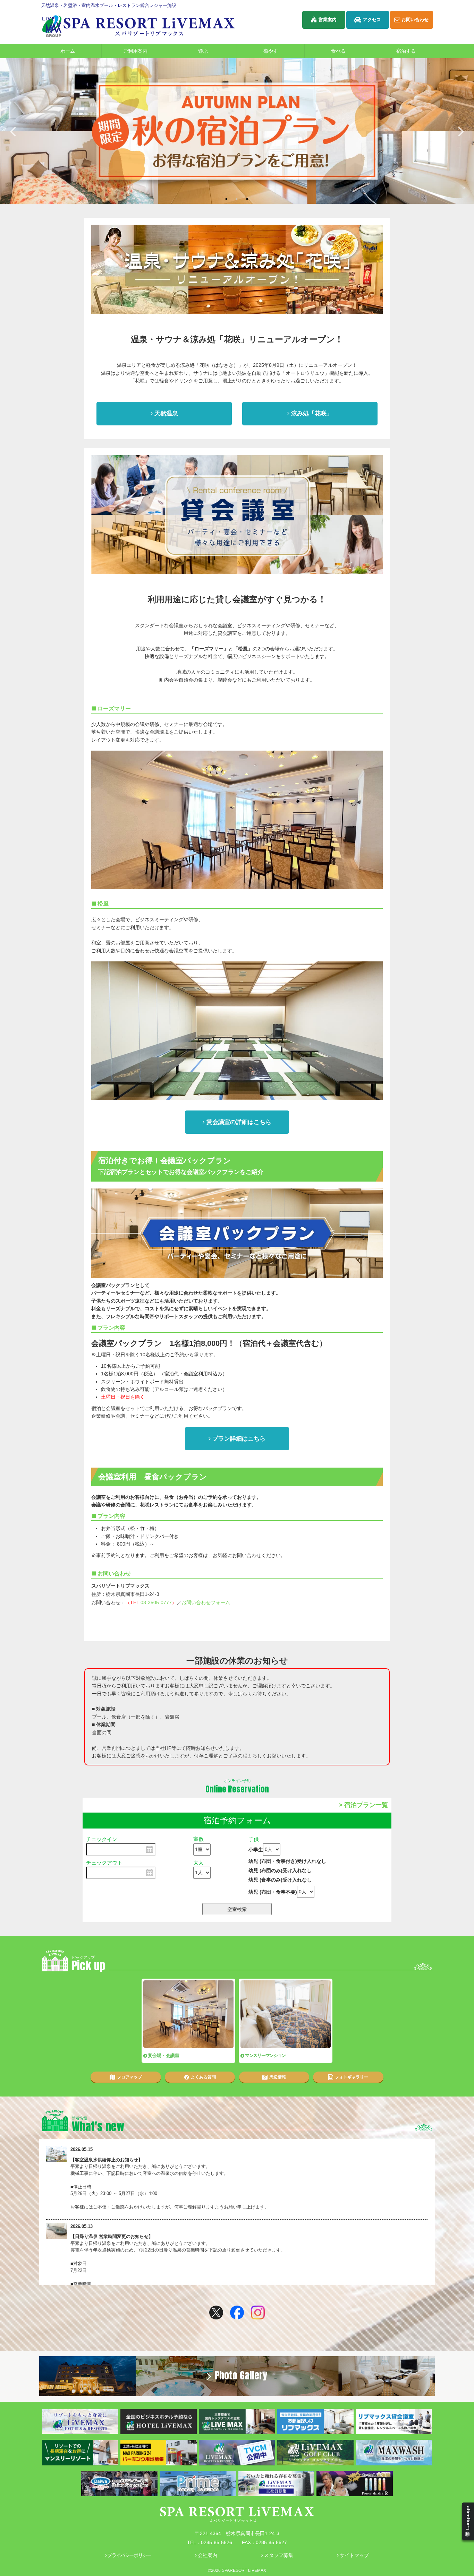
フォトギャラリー (352, 2077)
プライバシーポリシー (129, 2555)
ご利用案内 (135, 51)
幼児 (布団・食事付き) (287, 1861)
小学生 (256, 1849)
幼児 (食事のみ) (280, 1880)
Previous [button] (13, 131)
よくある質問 (203, 2077)
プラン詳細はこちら (239, 1439)
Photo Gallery (241, 2375)
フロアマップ (129, 2077)
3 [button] (251, 198)
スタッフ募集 (279, 2555)
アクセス (372, 20)
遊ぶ (203, 51)
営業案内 (328, 20)
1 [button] (230, 198)
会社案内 (208, 2555)
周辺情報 (278, 2077)
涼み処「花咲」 (312, 413)
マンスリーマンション (265, 2055)
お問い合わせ (415, 20)
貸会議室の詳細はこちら (239, 1122)
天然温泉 (166, 413)
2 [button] (240, 198)
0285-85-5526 (217, 2542)
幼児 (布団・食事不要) (273, 1892)
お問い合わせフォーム (206, 1602)
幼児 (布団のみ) (280, 1870)
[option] (237, 131)
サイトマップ (354, 2555)
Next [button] (461, 131)
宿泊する (406, 51)
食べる (338, 51)
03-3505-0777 (156, 1602)
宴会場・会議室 (164, 2055)
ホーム (68, 51)
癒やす (271, 51)
